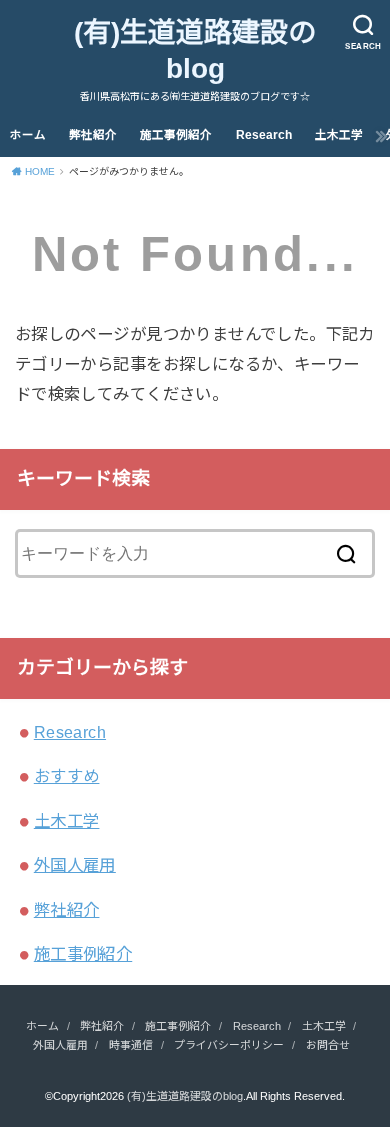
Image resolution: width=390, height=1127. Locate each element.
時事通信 (131, 1045)
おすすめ (67, 776)
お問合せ (328, 1045)
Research (264, 135)
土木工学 (339, 135)
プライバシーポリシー (229, 1045)
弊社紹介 (93, 135)
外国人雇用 (75, 865)
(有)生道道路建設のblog (195, 50)
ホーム (28, 135)
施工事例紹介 (176, 135)
